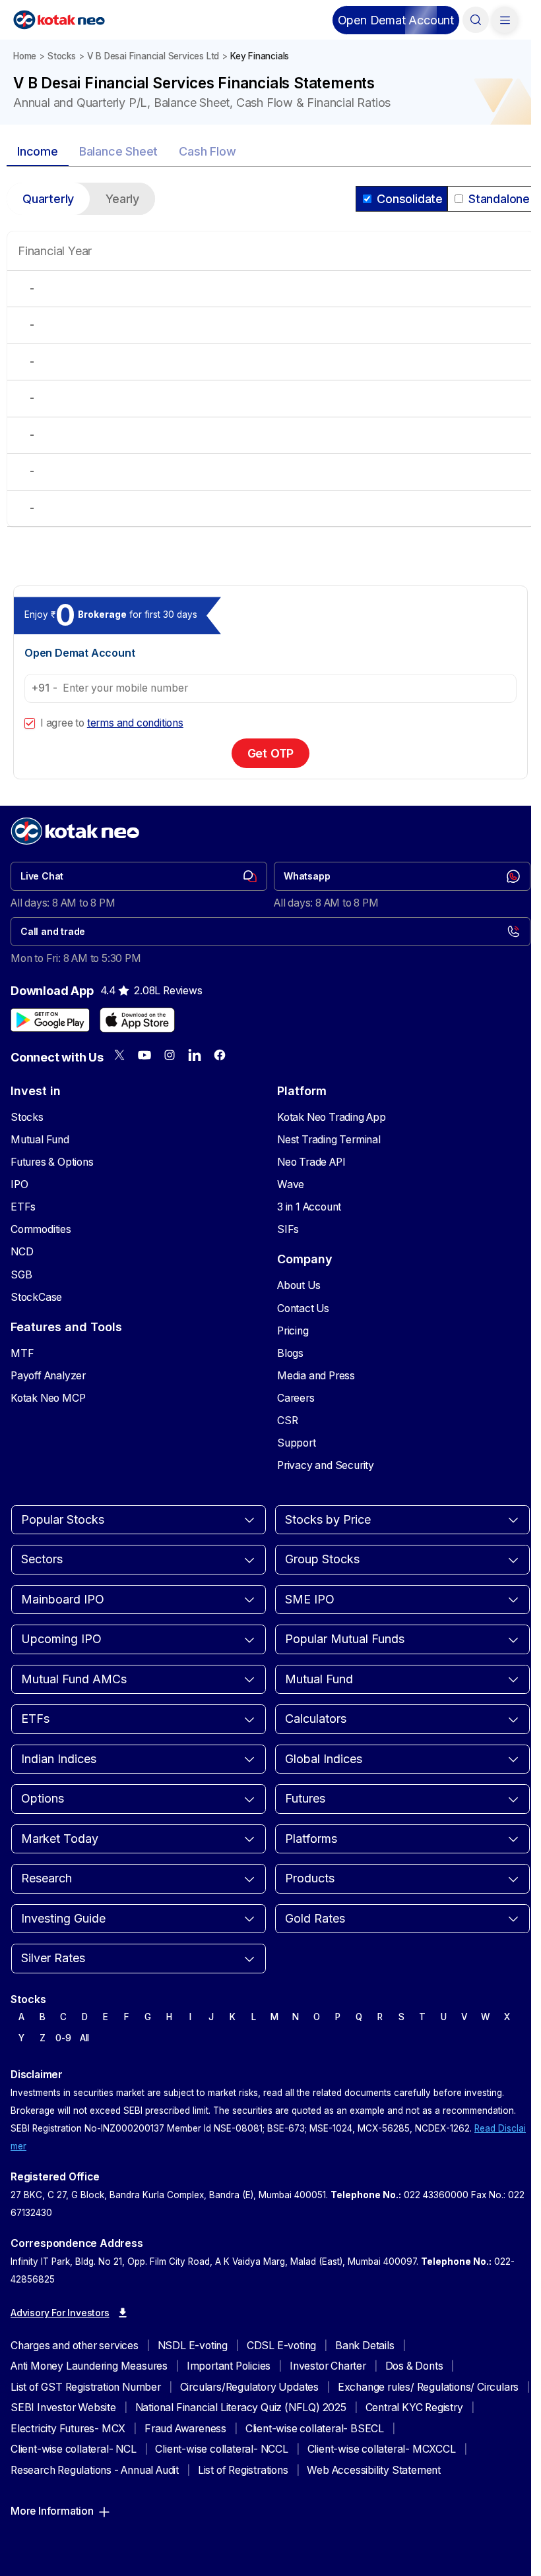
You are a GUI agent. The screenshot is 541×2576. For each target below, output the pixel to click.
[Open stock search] (476, 20)
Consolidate (410, 199)
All (84, 2038)
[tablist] (270, 152)
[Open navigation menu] (505, 20)
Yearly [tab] (122, 199)
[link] (139, 876)
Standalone (499, 199)
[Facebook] (220, 1055)
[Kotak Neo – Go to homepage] (59, 20)
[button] (396, 20)
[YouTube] (144, 1055)
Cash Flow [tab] (207, 151)
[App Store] (137, 1020)
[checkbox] (30, 723)
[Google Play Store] (50, 1020)
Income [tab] (38, 151)
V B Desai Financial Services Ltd (153, 56)
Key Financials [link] (260, 56)
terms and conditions (135, 723)
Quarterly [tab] (48, 199)
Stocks (62, 56)
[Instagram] (170, 1055)
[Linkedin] (195, 1055)
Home (25, 56)
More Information (52, 2511)
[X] (119, 1055)
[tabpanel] (270, 363)
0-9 (63, 2038)
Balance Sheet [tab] (118, 151)
